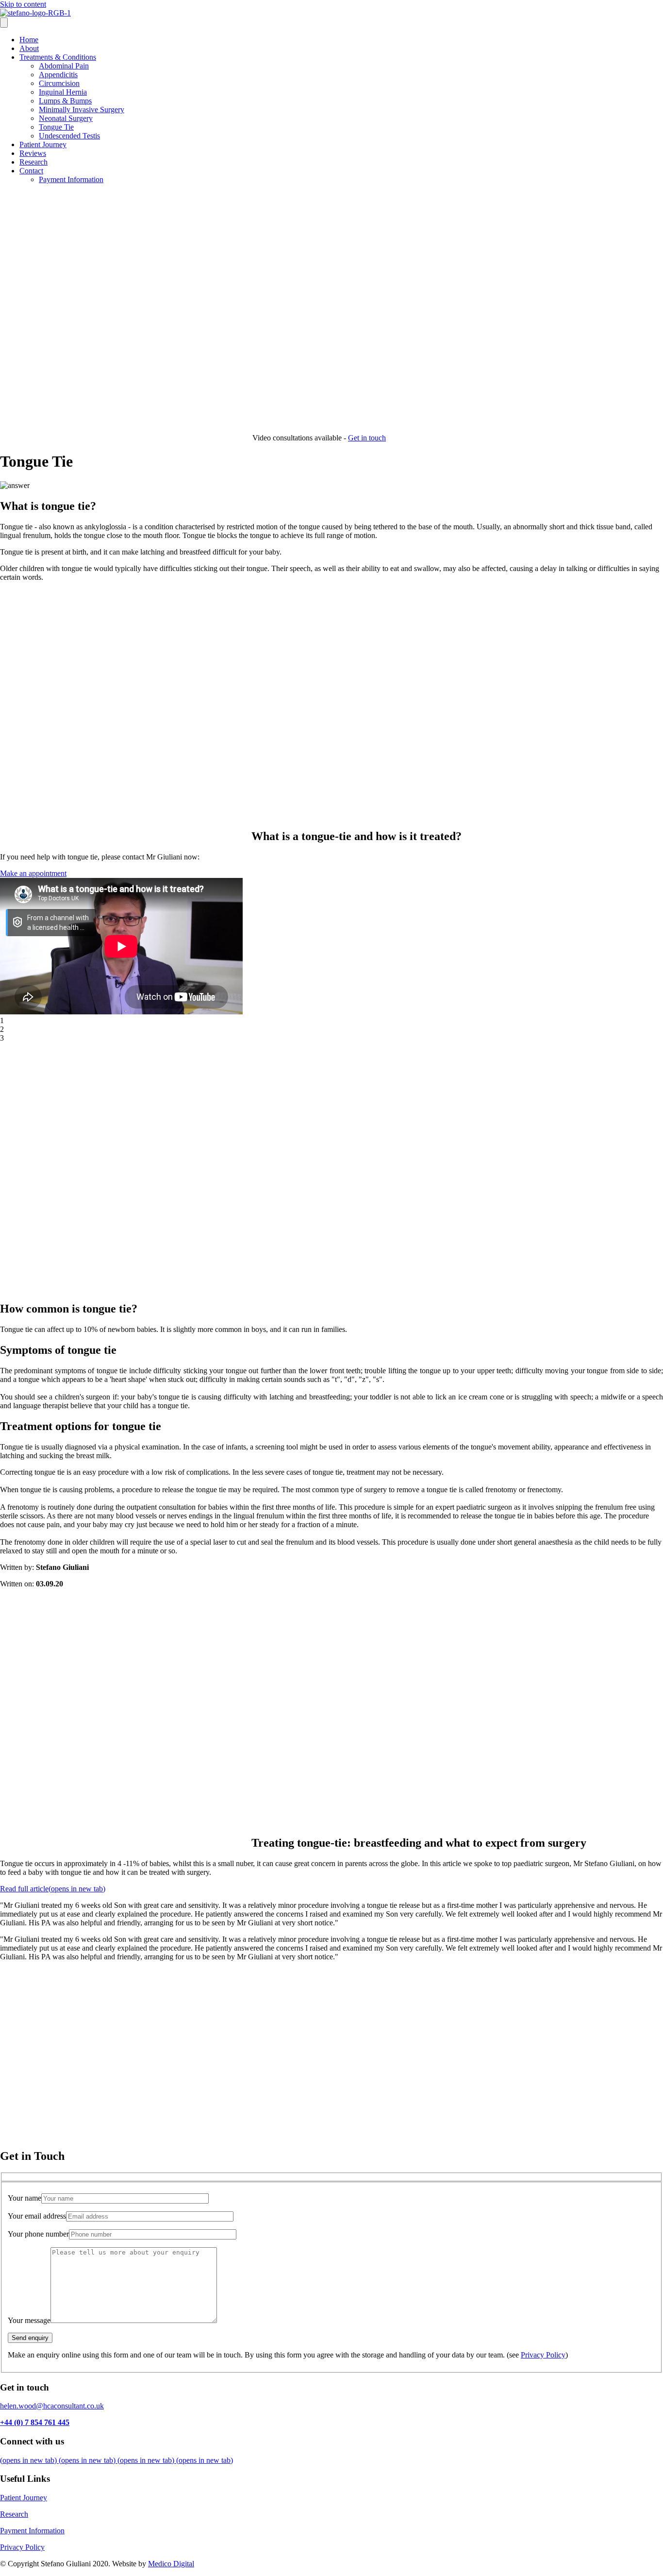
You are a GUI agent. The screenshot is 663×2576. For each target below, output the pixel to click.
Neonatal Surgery (66, 118)
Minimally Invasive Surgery (82, 109)
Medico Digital (171, 2564)
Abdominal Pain (64, 66)
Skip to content (23, 4)
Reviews (33, 153)
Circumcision (59, 83)
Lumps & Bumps (65, 101)
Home (29, 40)
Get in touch (367, 438)
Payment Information (71, 179)
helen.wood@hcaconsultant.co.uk (52, 2406)
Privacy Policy (543, 2355)
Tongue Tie (56, 127)
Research (33, 162)
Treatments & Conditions (58, 57)
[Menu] (4, 23)
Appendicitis (58, 75)
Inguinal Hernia (63, 92)
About (29, 48)
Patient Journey (43, 144)
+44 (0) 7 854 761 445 (35, 2422)
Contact (31, 171)
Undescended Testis (69, 136)
